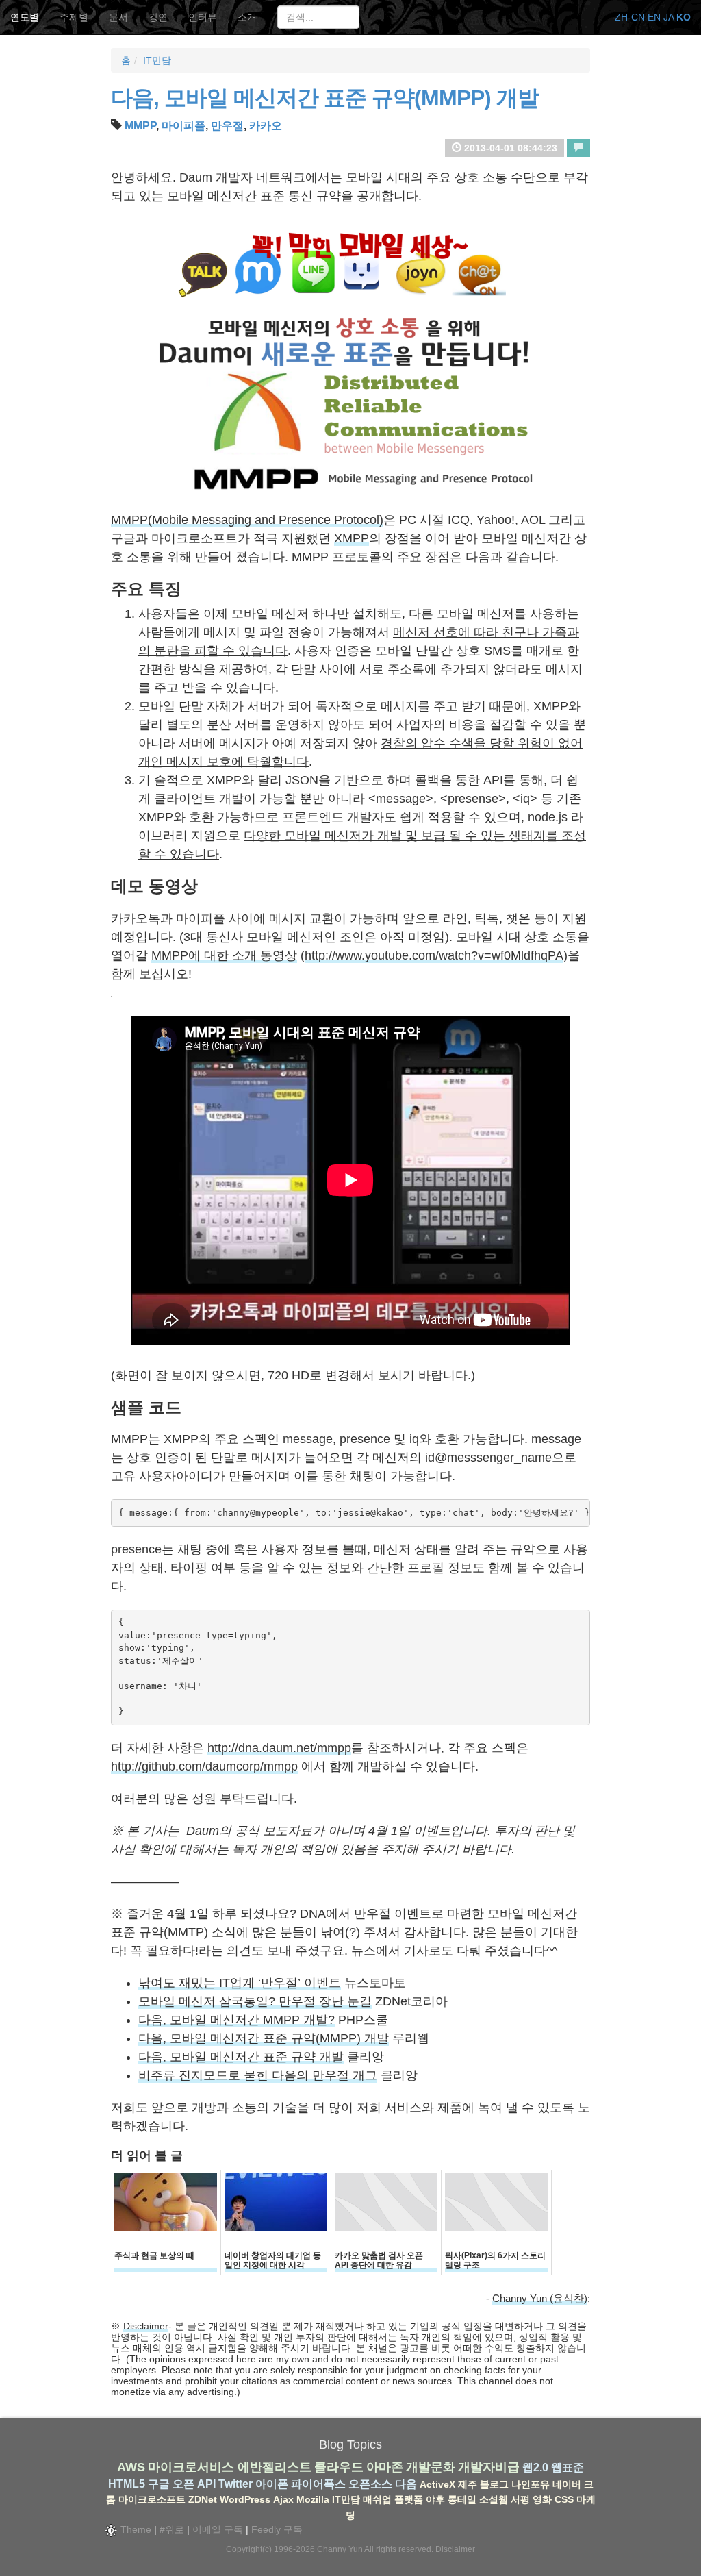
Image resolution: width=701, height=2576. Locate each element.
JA (668, 17)
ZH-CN (630, 17)
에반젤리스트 (275, 2467)
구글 (159, 2484)
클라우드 (339, 2467)
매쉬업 (377, 2499)
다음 (406, 2484)
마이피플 (183, 126)
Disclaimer (146, 2326)
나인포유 (531, 2484)
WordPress (245, 2499)
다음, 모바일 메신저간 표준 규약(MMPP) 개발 (325, 98)
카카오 (266, 126)
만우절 (227, 126)
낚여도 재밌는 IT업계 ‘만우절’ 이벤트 (240, 1983)
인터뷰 (203, 17)
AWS (131, 2467)
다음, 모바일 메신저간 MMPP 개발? (237, 2020)
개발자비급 (489, 2467)
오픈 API (194, 2484)
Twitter (235, 2484)
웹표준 (568, 2467)
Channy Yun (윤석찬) (540, 2298)
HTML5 (127, 2484)
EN (654, 17)
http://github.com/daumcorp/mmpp (204, 1766)
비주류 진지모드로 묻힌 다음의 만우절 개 (252, 2075)
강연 (158, 17)
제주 (468, 2484)
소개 (247, 17)
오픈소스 (370, 2484)
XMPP (352, 538)
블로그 (494, 2484)
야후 (435, 2499)
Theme (135, 2529)
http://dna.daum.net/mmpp (279, 1748)
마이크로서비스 (191, 2467)
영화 (542, 2499)
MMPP (140, 126)
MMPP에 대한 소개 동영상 (224, 955)
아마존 (385, 2467)
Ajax (283, 2499)
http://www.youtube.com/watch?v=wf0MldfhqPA (434, 955)
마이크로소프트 (152, 2499)
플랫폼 (409, 2499)
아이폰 (272, 2484)
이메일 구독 (218, 2529)
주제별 (74, 17)
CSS (564, 2499)
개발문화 (431, 2467)
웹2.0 (535, 2467)
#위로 (172, 2529)
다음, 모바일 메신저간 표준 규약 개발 (241, 2057)
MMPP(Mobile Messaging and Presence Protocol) (247, 520)
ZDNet (203, 2499)
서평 (520, 2499)
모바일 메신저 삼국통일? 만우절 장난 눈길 (255, 2001)
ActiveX (437, 2484)
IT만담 (157, 60)
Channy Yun (340, 2549)
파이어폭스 (318, 2484)
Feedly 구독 (277, 2529)
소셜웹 (494, 2499)
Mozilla (313, 2499)
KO (684, 17)
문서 (118, 17)
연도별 (25, 17)
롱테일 (462, 2499)
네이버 (567, 2484)
